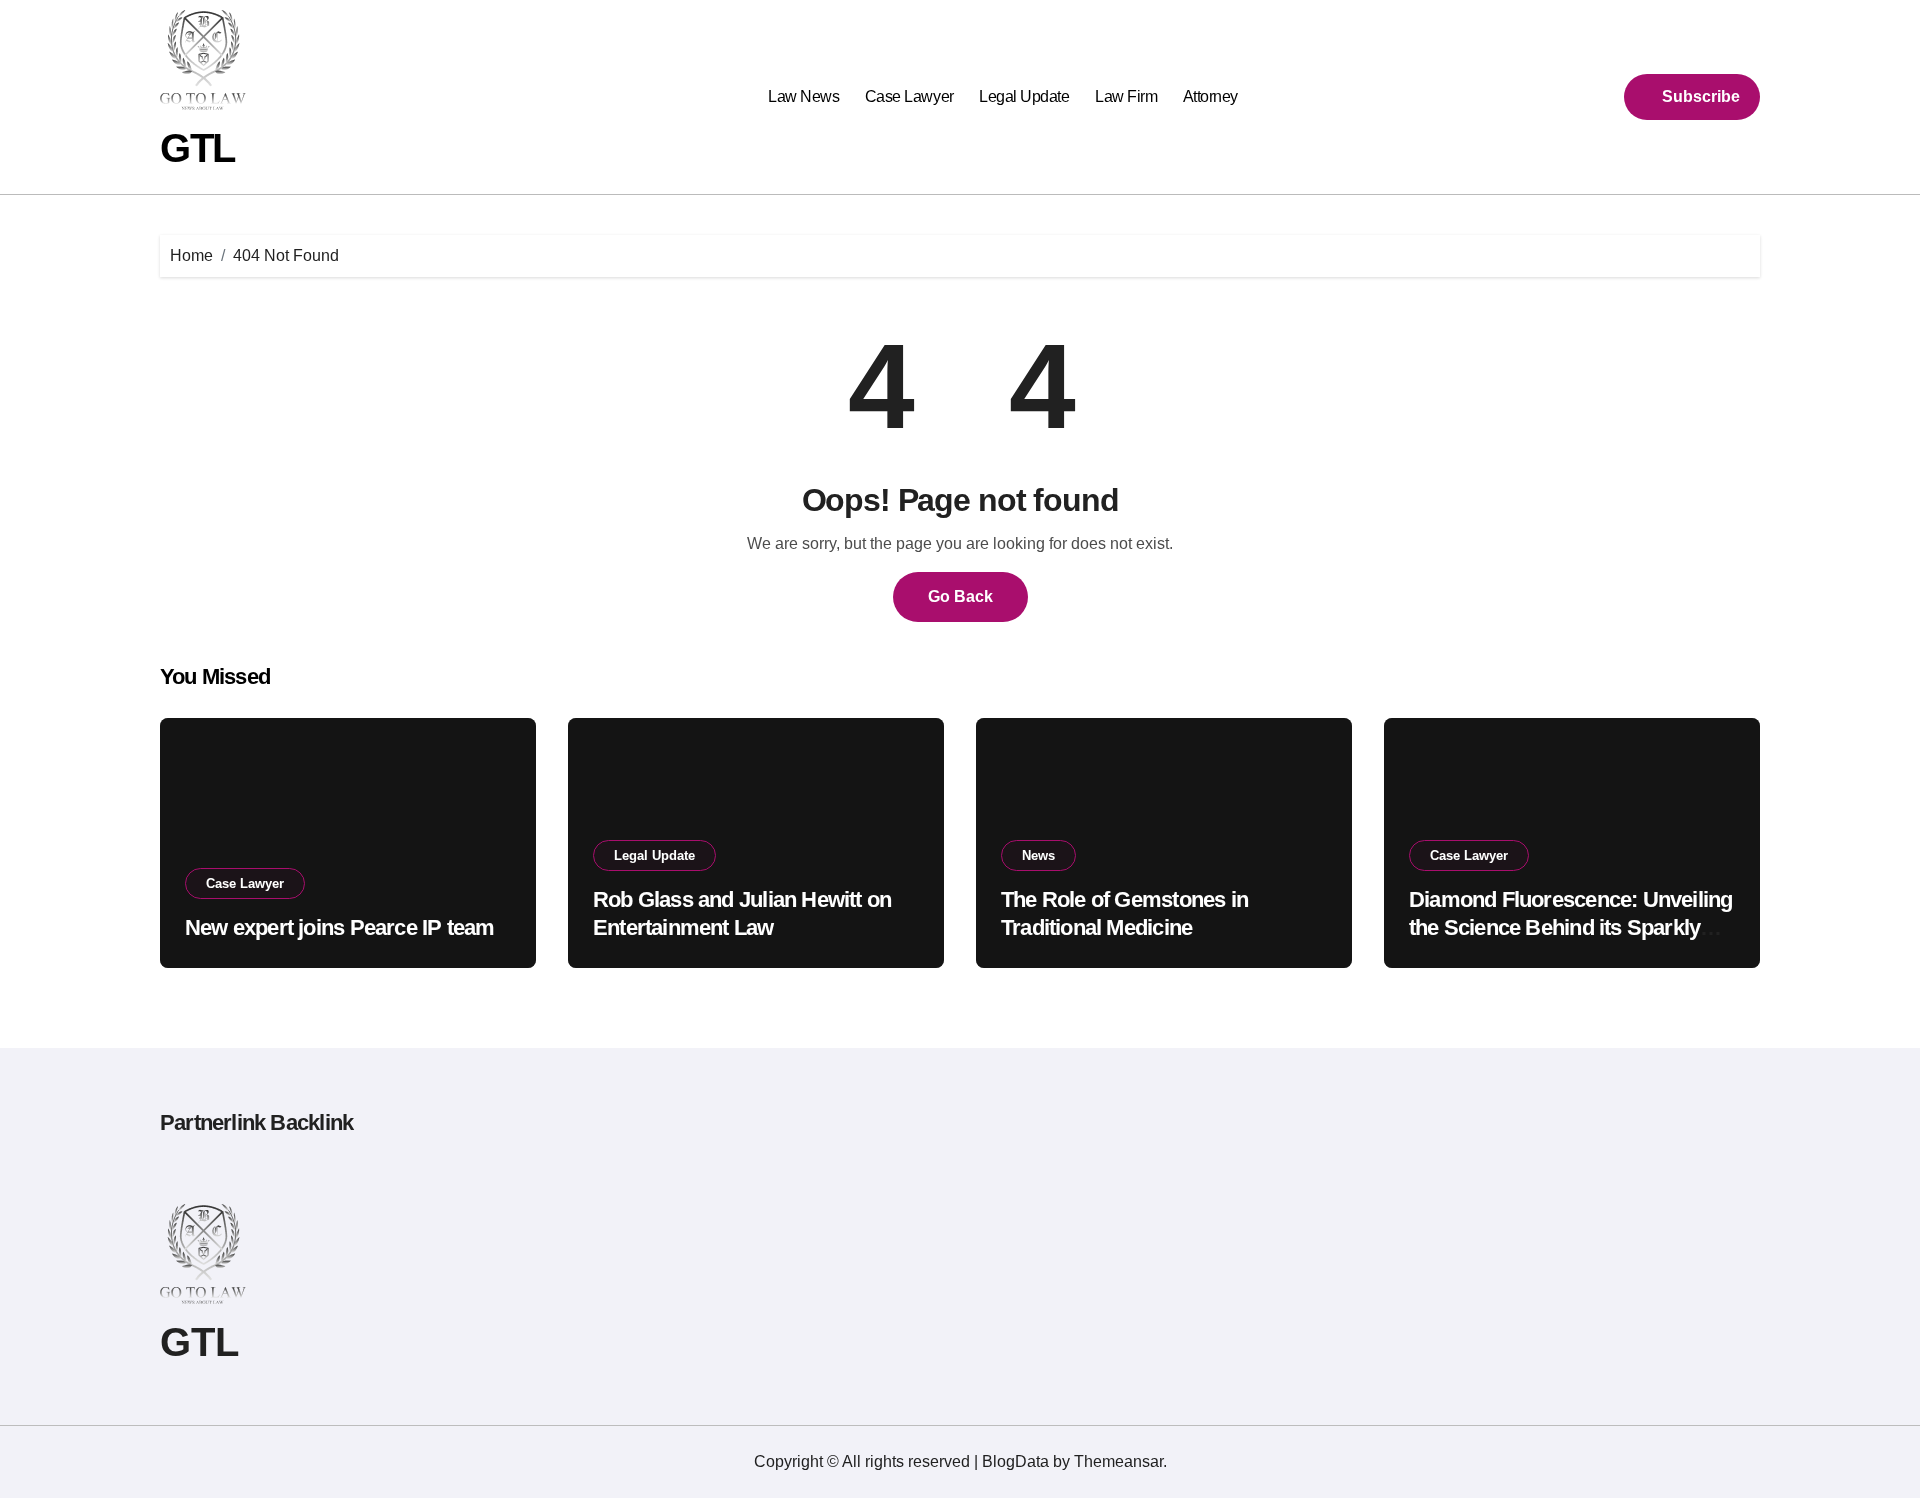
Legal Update (1024, 96)
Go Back (960, 596)
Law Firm (1126, 96)
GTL (197, 148)
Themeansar (1118, 1461)
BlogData (1015, 1461)
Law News (803, 96)
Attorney (1210, 96)
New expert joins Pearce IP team (339, 927)
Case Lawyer (909, 96)
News (1038, 855)
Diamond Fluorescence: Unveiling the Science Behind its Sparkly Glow (1570, 928)
